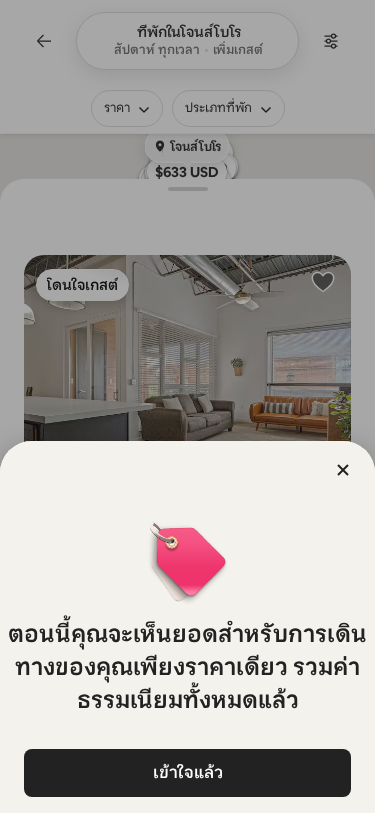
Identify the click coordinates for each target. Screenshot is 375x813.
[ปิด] (343, 470)
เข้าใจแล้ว (188, 772)
